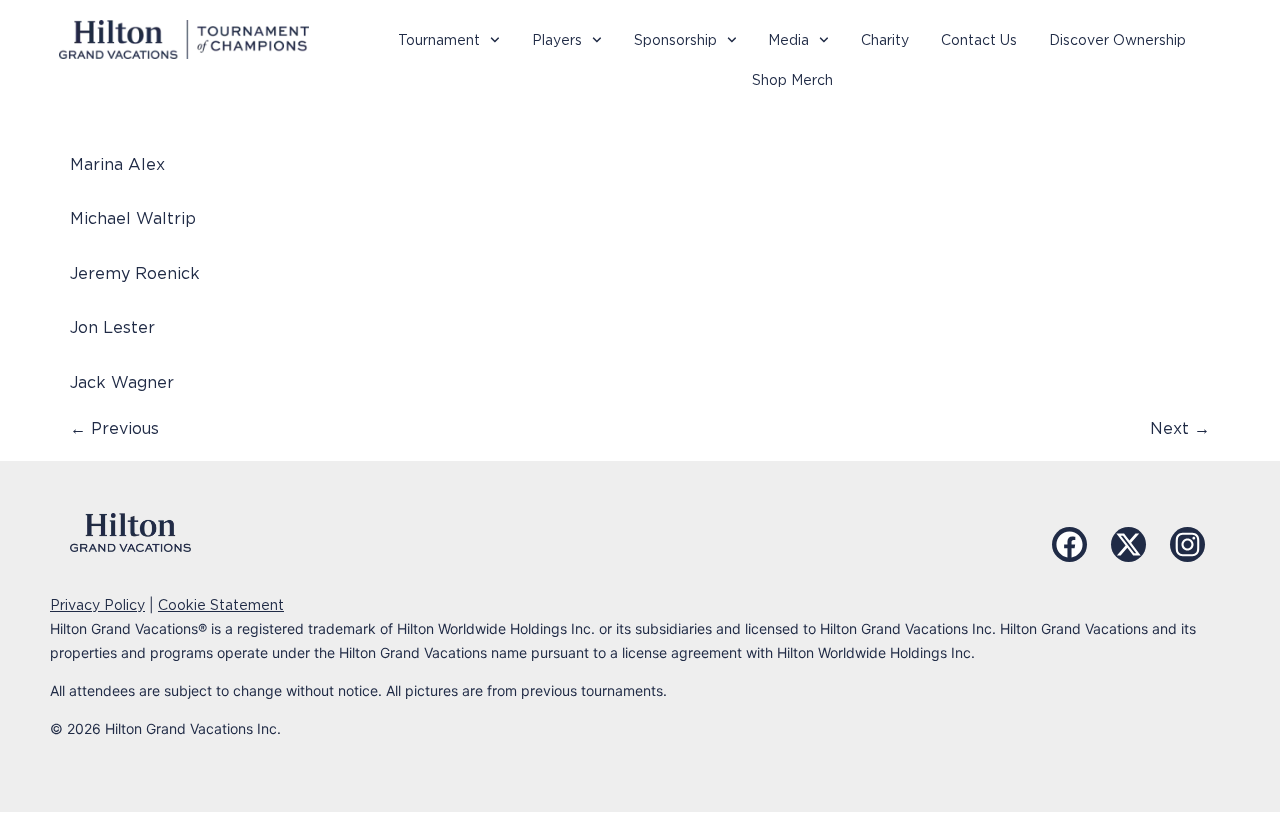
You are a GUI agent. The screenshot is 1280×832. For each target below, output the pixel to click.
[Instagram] (1187, 544)
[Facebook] (1069, 544)
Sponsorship (675, 40)
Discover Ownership (1117, 40)
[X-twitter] (1128, 544)
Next (1180, 428)
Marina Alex (117, 164)
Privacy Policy (97, 605)
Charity (885, 40)
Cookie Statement (221, 605)
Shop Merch (792, 80)
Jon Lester (112, 327)
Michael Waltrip (133, 218)
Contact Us (979, 40)
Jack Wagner (122, 382)
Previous (114, 428)
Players (557, 40)
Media (788, 40)
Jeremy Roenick (135, 273)
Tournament (439, 40)
